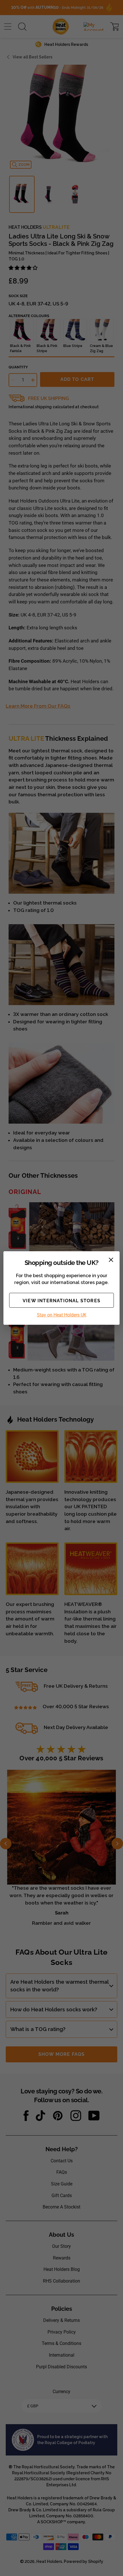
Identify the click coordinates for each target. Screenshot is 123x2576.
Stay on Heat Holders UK (62, 1315)
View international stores (61, 1301)
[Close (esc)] (111, 1260)
